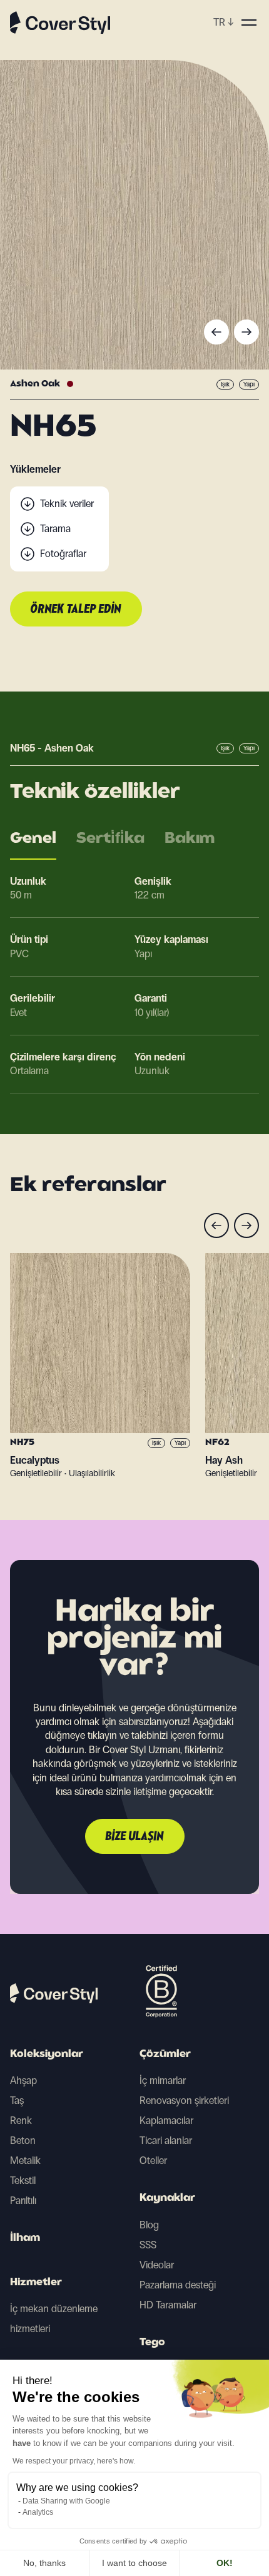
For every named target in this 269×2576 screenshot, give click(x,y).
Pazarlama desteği (178, 2285)
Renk (21, 2121)
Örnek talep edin (76, 610)
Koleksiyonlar (47, 2055)
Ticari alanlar (166, 2141)
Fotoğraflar (63, 554)
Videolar (157, 2265)
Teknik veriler (67, 504)
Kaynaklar (167, 2198)
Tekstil (23, 2181)
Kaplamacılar (166, 2121)
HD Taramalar (168, 2305)
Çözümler (165, 2055)
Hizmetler (36, 2283)
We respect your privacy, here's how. (74, 2461)
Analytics (38, 2512)
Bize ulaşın (135, 1837)
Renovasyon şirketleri (184, 2101)
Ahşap (23, 2080)
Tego (152, 2343)
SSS (148, 2245)
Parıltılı (23, 2201)
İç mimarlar (163, 2080)
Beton (23, 2141)
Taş (17, 2101)
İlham (25, 2238)
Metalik (25, 2161)
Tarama (55, 529)
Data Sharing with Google (66, 2501)
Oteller (153, 2161)
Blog (149, 2225)
